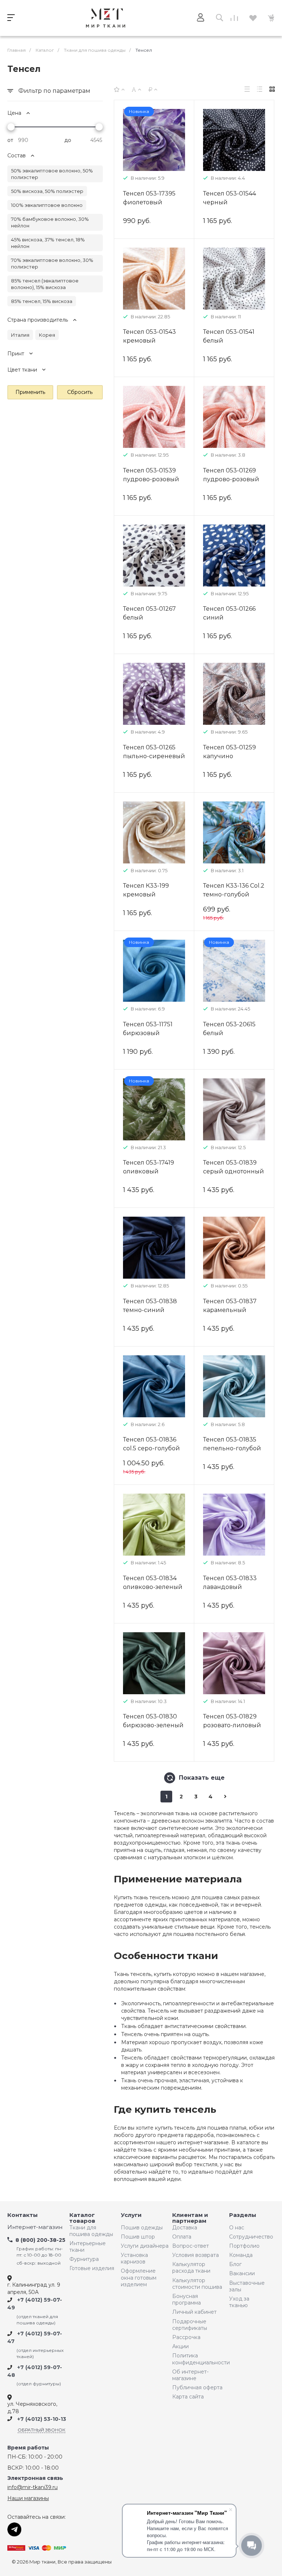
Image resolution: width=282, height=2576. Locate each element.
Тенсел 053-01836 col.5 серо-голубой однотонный (151, 1448)
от (10, 140)
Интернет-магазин (35, 2227)
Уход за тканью (239, 2302)
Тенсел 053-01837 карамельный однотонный (230, 1310)
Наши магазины (28, 2498)
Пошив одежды (142, 2228)
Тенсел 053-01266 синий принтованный (229, 617)
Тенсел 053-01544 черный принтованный (229, 202)
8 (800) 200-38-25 (40, 2240)
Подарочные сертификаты (190, 2325)
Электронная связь (35, 2478)
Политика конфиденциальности (199, 2359)
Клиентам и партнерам (190, 2218)
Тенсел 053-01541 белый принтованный (229, 341)
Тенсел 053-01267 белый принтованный (149, 617)
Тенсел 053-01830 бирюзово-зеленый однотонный (153, 1725)
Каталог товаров (82, 2218)
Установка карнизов (134, 2258)
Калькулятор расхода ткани (191, 2268)
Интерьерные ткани (88, 2247)
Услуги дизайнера (145, 2246)
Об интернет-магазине (190, 2375)
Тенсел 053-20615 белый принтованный (229, 1033)
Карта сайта (188, 2397)
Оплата (182, 2237)
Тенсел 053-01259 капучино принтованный (229, 756)
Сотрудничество (249, 2237)
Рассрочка (186, 2337)
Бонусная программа (187, 2299)
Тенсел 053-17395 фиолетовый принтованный (149, 202)
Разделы (243, 2215)
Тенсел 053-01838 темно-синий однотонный (150, 1310)
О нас (237, 2228)
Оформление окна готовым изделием (139, 2277)
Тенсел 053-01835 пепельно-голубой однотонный (232, 1448)
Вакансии (242, 2273)
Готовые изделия (92, 2268)
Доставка (185, 2228)
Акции (180, 2346)
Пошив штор (138, 2237)
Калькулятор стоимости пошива (197, 2284)
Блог (235, 2264)
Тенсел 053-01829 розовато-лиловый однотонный (232, 1725)
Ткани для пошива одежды (91, 2231)
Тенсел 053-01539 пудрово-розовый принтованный (151, 479)
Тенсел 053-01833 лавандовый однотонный (230, 1587)
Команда (241, 2255)
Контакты (23, 2215)
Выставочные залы (247, 2286)
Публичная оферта (197, 2387)
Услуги (131, 2215)
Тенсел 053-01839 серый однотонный (234, 1167)
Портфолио (244, 2246)
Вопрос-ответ (191, 2246)
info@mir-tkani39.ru (32, 2487)
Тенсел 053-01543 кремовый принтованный (149, 341)
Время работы (28, 2448)
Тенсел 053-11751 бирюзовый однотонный (148, 1033)
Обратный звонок (41, 2430)
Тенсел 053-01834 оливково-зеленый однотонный (153, 1587)
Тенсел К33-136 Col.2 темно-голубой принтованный (234, 894)
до (68, 140)
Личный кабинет (194, 2312)
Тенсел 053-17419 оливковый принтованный (149, 1171)
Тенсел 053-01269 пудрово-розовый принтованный (231, 479)
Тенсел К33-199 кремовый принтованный (147, 894)
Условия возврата (196, 2255)
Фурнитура (84, 2259)
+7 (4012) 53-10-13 (42, 2419)
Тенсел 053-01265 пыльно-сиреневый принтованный (154, 756)
